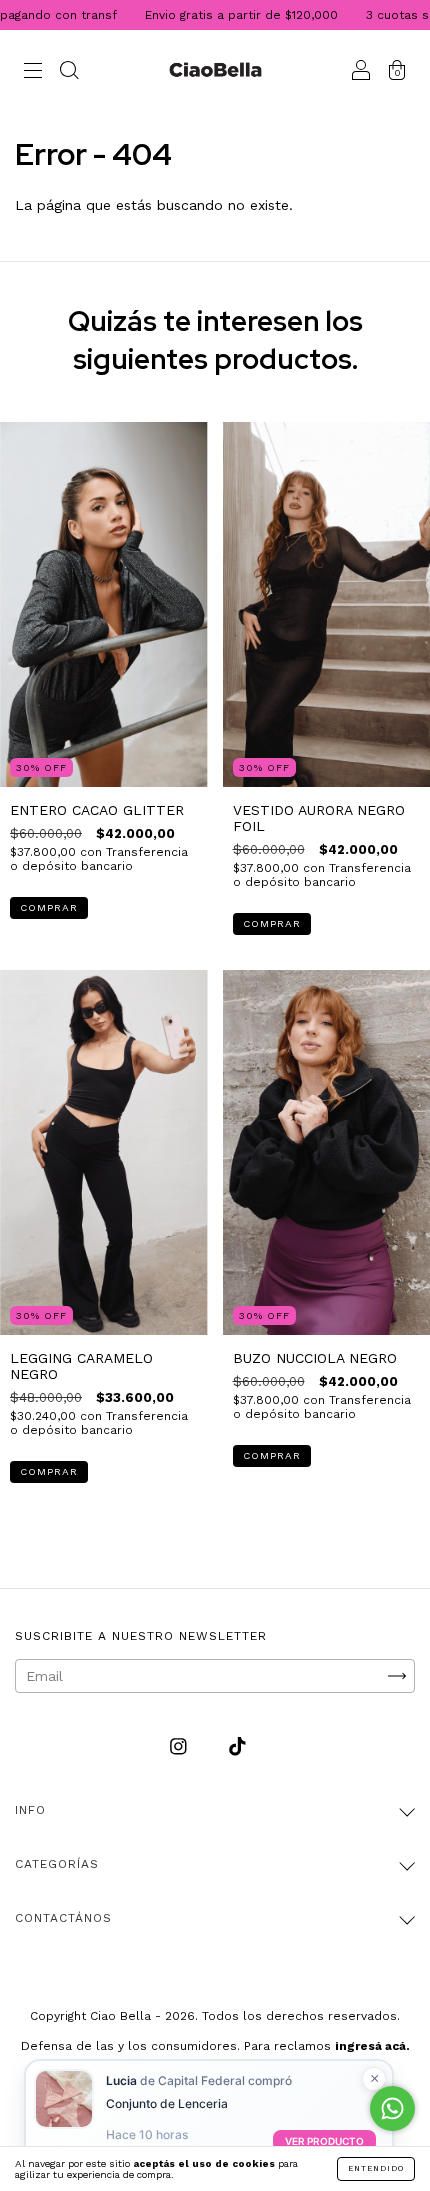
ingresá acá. (372, 2046)
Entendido (376, 2168)
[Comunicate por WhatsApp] (392, 2108)
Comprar (49, 907)
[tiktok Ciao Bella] (237, 1746)
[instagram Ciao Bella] (181, 1746)
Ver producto (324, 2141)
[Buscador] (69, 72)
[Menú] (33, 72)
